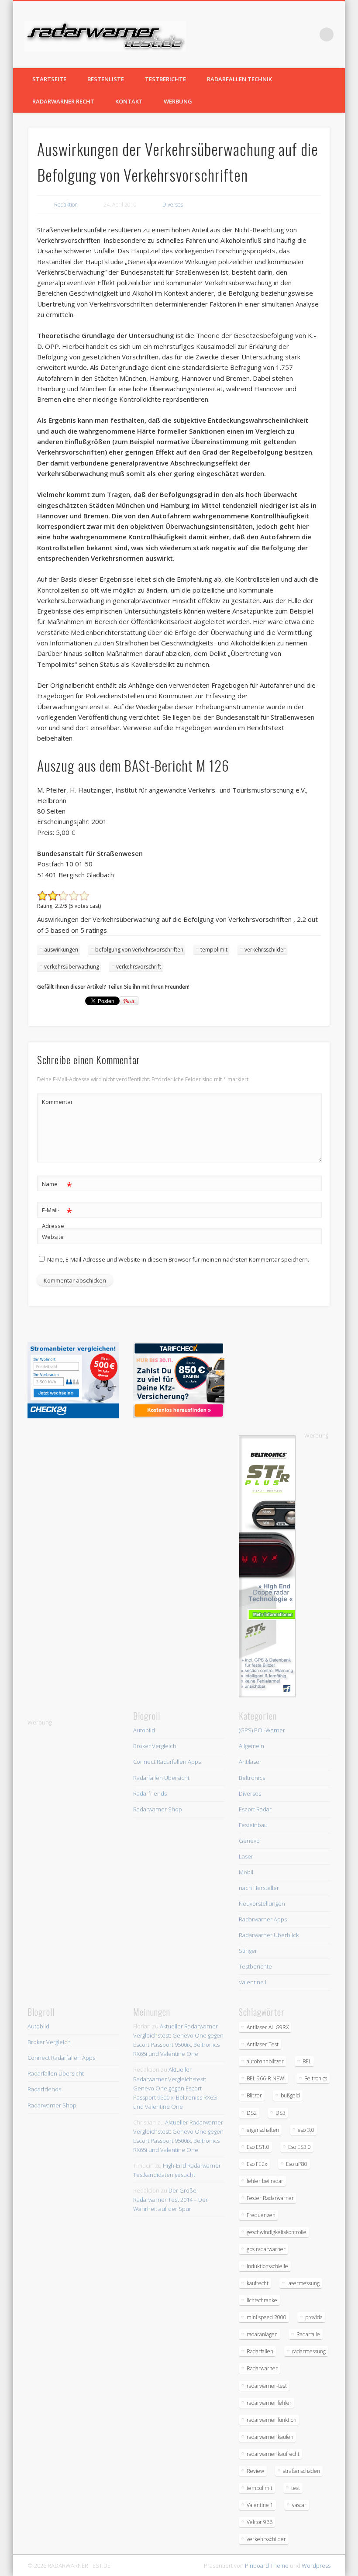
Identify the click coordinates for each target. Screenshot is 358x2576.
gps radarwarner (266, 2249)
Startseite (49, 79)
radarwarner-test (267, 2386)
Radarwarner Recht (63, 101)
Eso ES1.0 (258, 2147)
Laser (246, 1856)
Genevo (249, 1841)
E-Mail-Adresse (57, 1217)
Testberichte (165, 79)
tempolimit (214, 950)
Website (53, 1237)
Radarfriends (150, 1793)
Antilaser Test (263, 2044)
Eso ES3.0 (299, 2147)
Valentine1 (253, 1982)
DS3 (281, 2113)
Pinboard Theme (267, 2566)
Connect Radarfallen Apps (167, 1762)
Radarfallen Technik (239, 79)
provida (314, 2317)
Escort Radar (255, 1809)
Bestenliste (106, 79)
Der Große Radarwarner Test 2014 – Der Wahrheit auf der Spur (170, 2200)
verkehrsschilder (265, 950)
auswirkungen (61, 950)
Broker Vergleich (155, 1746)
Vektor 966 (260, 2522)
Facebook (291, 34)
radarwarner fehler (269, 2403)
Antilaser (250, 1762)
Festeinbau (253, 1825)
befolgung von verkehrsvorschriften (139, 950)
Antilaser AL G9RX (268, 2027)
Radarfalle (308, 2334)
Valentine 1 (260, 2505)
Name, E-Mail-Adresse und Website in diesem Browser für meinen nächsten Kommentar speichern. (178, 1259)
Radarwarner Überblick (269, 1935)
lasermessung (303, 2283)
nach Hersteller (259, 1888)
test (296, 2488)
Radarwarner (262, 2368)
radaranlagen (262, 2334)
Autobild (144, 1730)
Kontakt (129, 101)
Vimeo (309, 34)
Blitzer (254, 2095)
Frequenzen (261, 2215)
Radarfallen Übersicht (161, 1778)
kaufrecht (258, 2283)
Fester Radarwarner (270, 2198)
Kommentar (57, 1102)
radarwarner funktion (272, 2420)
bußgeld (290, 2095)
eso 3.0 (306, 2130)
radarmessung (309, 2351)
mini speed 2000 (267, 2317)
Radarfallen (260, 2351)
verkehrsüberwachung (72, 967)
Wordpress (316, 2566)
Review (255, 2471)
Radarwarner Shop (158, 1809)
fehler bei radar (265, 2181)
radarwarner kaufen (270, 2437)
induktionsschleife (267, 2266)
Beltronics (252, 1778)
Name (57, 1185)
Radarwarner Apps (263, 1919)
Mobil (246, 1872)
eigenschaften (263, 2130)
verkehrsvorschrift (139, 967)
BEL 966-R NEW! (266, 2078)
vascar (299, 2505)
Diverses (173, 205)
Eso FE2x (257, 2164)
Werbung (178, 101)
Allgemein (251, 1746)
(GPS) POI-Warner (262, 1730)
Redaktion (66, 205)
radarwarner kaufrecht (273, 2454)
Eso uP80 (297, 2164)
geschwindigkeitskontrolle (277, 2232)
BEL (307, 2061)
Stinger (248, 1951)
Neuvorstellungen (262, 1904)
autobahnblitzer (265, 2061)
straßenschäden (301, 2471)
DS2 (252, 2113)
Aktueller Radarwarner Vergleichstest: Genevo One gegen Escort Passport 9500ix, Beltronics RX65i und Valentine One (175, 2088)
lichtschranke (262, 2300)
